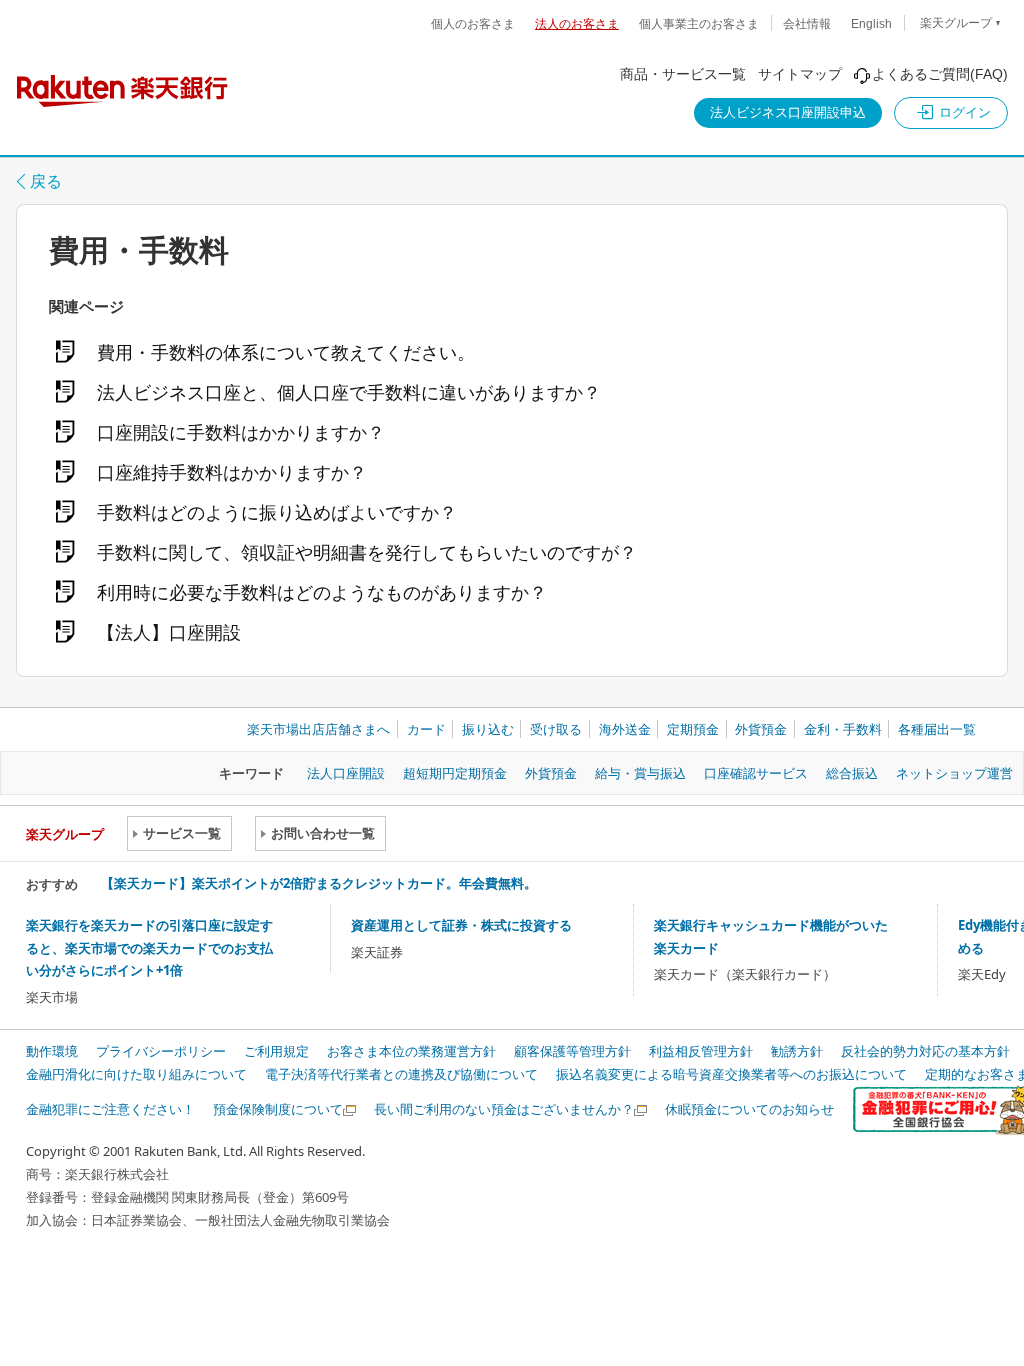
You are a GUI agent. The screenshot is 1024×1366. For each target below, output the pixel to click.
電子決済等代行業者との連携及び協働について (401, 1074)
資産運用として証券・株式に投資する (461, 925)
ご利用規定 (276, 1051)
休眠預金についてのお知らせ (749, 1109)
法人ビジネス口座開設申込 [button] (788, 112)
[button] (951, 113)
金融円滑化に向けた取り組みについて (136, 1074)
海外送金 (625, 729)
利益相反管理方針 (701, 1051)
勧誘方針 (797, 1051)
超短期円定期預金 (455, 773)
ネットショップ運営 (954, 773)
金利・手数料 (843, 729)
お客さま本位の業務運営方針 (411, 1051)
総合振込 (852, 773)
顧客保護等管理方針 (572, 1051)
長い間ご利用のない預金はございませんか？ (504, 1109)
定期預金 (693, 729)
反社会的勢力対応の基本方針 (925, 1051)
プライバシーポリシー (161, 1051)
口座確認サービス (756, 773)
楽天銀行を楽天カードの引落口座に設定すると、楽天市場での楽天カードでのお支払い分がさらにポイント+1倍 (149, 948)
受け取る (556, 729)
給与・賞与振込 (640, 773)
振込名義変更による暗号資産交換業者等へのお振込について (731, 1074)
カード (426, 729)
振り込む (488, 729)
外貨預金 (761, 729)
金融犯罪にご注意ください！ (110, 1109)
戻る (46, 181)
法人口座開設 (346, 773)
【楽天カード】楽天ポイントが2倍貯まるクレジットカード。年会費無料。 (319, 883)
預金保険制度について (278, 1109)
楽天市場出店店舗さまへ (318, 729)
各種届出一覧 (937, 729)
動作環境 (52, 1051)
